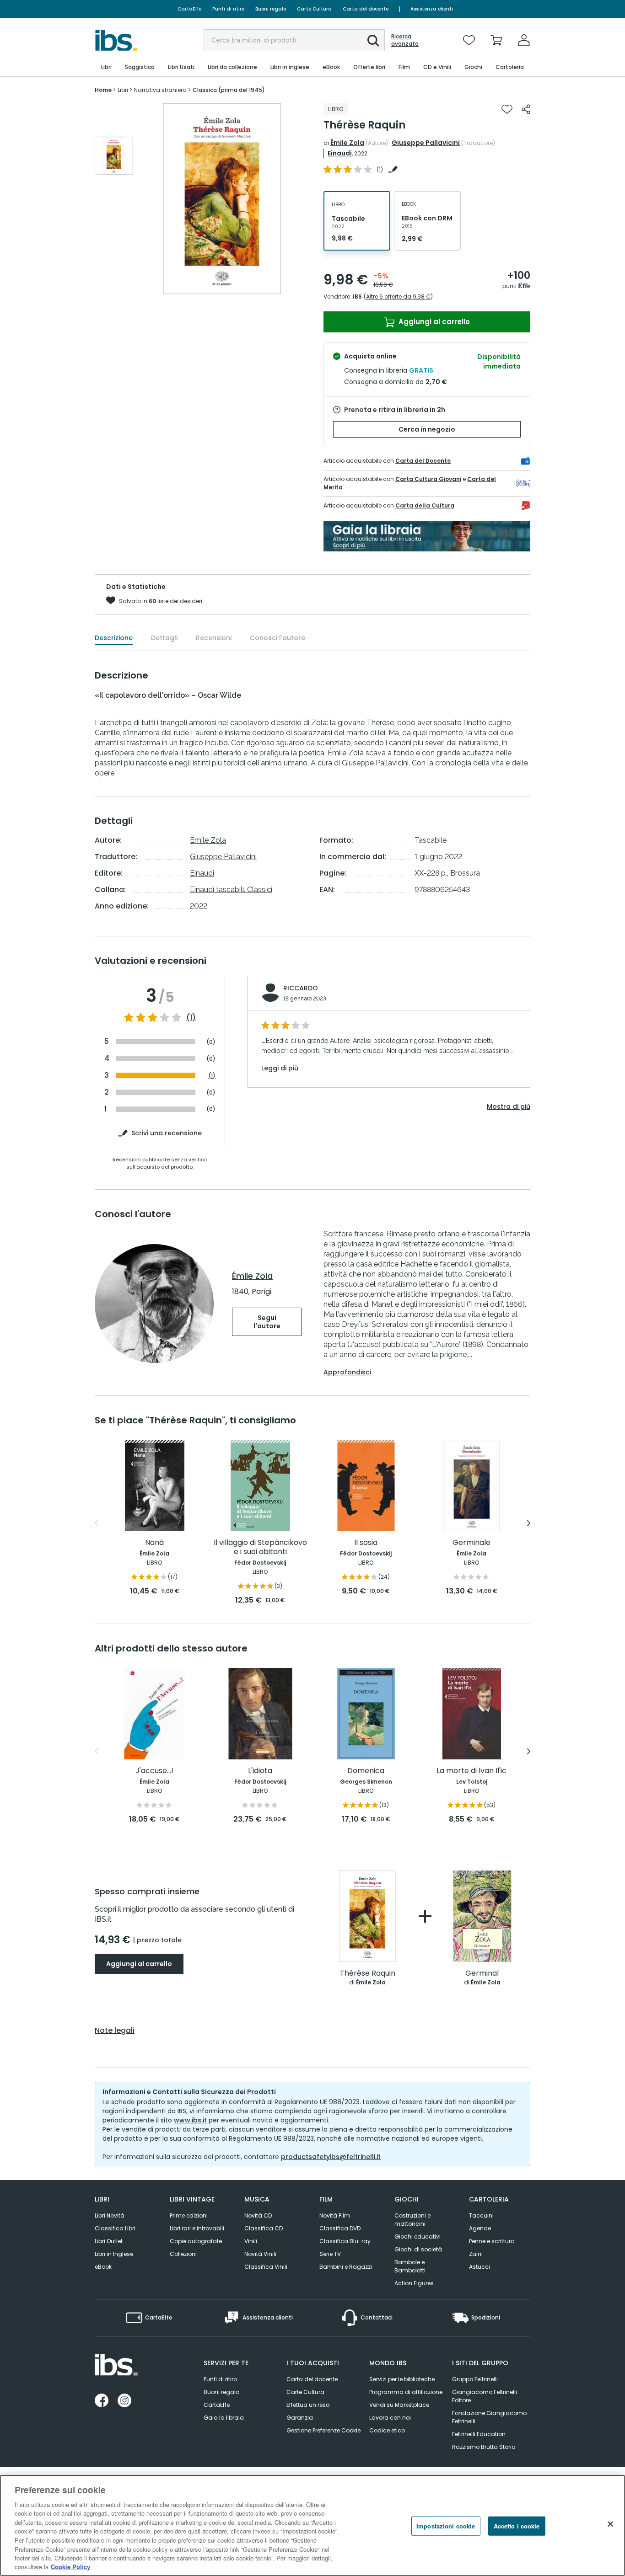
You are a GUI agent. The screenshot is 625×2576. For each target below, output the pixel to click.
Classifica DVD (340, 2228)
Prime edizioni (189, 2215)
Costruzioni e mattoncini (412, 2220)
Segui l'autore (267, 1322)
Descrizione (114, 638)
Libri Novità (110, 2215)
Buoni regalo (271, 9)
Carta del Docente (423, 461)
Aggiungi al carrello (433, 322)
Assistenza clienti (432, 9)
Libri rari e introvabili (197, 2228)
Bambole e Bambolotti (410, 2266)
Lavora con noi (390, 2418)
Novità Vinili (260, 2254)
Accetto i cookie (517, 2526)
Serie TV (330, 2254)
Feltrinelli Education (479, 2434)
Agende (480, 2228)
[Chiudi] (610, 2524)
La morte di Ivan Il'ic (471, 1771)
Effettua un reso (308, 2405)
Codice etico (387, 2430)
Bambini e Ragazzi (346, 2267)
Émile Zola (347, 143)
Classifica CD (264, 2228)
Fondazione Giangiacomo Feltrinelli (489, 2417)
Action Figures (414, 2283)
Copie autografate (196, 2241)
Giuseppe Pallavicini (426, 143)
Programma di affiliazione (406, 2392)
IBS (357, 297)
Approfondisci (347, 1372)
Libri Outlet (109, 2241)
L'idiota (260, 1771)
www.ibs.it (190, 2120)
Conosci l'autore (277, 638)
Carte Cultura (314, 9)
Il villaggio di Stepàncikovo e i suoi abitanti (260, 1547)
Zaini (476, 2254)
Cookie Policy (70, 2567)
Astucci (480, 2267)
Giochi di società (418, 2249)
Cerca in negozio (427, 429)
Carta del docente (366, 9)
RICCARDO (301, 988)
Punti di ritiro (228, 9)
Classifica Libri (115, 2228)
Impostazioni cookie (446, 2526)
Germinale (471, 1543)
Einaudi (340, 153)
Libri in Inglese (114, 2254)
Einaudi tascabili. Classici (231, 890)
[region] (312, 2525)
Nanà (154, 1543)
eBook (103, 2267)
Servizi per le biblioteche (402, 2379)
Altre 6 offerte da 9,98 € (398, 297)
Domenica (366, 1771)
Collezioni (183, 2254)
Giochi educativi (418, 2237)
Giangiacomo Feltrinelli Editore (485, 2396)
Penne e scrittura (492, 2241)
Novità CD (258, 2215)
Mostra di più (509, 1106)
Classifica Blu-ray (345, 2241)
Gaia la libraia (224, 2418)
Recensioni (214, 638)
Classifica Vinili (266, 2267)
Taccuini (481, 2215)
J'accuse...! (154, 1771)
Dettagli (164, 638)
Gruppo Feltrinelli (475, 2379)
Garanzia (300, 2418)
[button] (373, 41)
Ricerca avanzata (405, 40)
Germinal (482, 1974)
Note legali (115, 2031)
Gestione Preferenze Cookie (323, 2430)
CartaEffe (189, 9)
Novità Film (335, 2215)
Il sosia (366, 1543)
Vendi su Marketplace (399, 2405)
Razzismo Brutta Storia (484, 2447)
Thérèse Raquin (368, 1974)
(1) (191, 1018)
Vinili (251, 2241)
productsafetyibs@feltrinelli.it (331, 2157)
